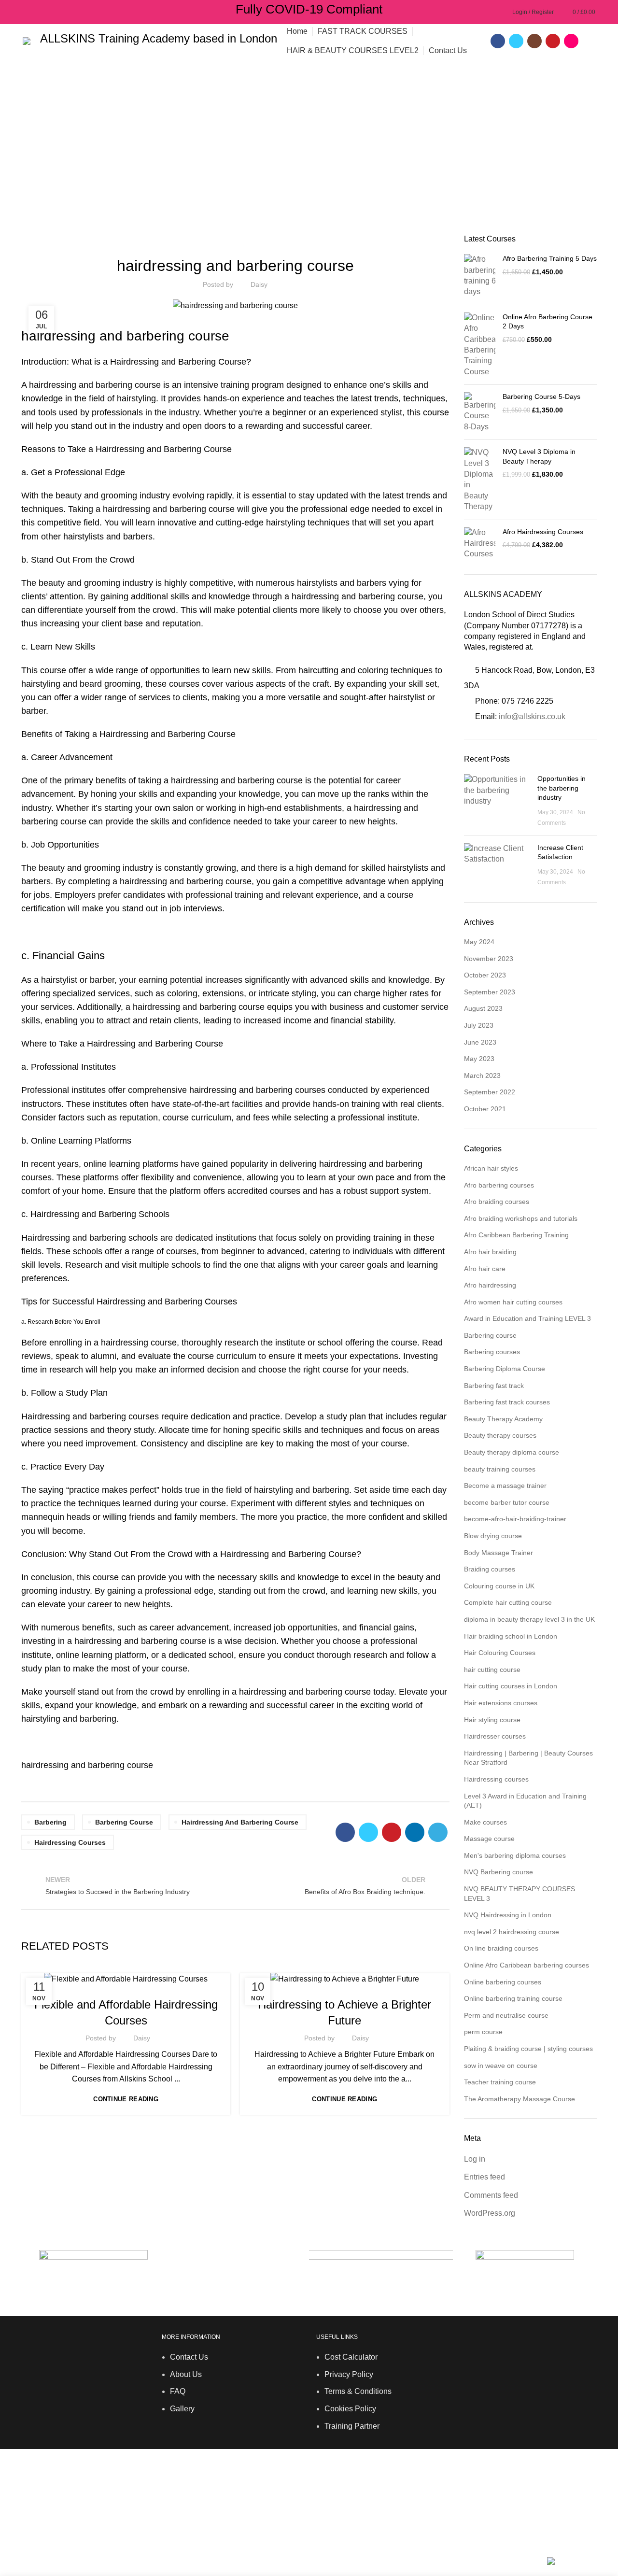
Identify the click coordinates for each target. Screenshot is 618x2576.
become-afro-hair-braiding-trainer (515, 1519)
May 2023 (479, 1059)
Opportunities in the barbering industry (562, 788)
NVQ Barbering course (499, 1872)
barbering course (391, 596)
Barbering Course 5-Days (541, 396)
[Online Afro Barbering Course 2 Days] (480, 345)
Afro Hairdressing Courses (543, 532)
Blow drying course (493, 1536)
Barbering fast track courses (507, 1402)
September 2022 (490, 1092)
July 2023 (479, 1025)
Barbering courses (180, 240)
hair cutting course (492, 1670)
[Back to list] (235, 1885)
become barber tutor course (507, 1502)
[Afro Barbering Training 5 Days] (480, 276)
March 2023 (482, 1076)
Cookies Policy (350, 2409)
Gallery (182, 2409)
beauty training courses (500, 1469)
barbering (50, 1822)
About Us (186, 2374)
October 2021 (485, 1109)
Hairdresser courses (84, 1984)
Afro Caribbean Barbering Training (516, 1235)
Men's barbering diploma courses (515, 1855)
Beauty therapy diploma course (512, 1452)
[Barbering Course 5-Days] (480, 412)
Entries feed (485, 2177)
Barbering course (77, 160)
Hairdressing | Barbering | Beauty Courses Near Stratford (528, 1758)
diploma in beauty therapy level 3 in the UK (529, 1619)
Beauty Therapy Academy (503, 1419)
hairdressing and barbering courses (257, 1090)
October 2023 (485, 975)
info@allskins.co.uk (532, 716)
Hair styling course (492, 1720)
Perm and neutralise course (506, 2015)
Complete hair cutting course (508, 1602)
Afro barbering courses (499, 1185)
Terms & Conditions (358, 2391)
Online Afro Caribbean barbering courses (527, 1965)
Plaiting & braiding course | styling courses (528, 2049)
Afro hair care (485, 1269)
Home (29, 160)
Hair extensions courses (501, 1703)
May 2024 (479, 942)
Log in (475, 2159)
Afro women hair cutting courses (513, 1302)
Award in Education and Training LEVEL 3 (527, 1318)
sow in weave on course (501, 2066)
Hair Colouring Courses (500, 1653)
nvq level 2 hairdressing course (512, 1932)
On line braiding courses (501, 1948)
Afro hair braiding (490, 1252)
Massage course (489, 1839)
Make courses (485, 1822)
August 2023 (483, 1008)
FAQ (178, 2391)
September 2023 (490, 992)
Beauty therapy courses (500, 1435)
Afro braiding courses (497, 1202)
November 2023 (489, 959)
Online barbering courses (503, 1982)
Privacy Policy (349, 2374)
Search (584, 2516)
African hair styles (491, 1168)
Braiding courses (490, 1569)
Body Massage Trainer (499, 1553)
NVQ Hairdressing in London (508, 1915)
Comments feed (491, 2195)
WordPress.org (490, 2213)
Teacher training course (500, 2082)
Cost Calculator (351, 2357)
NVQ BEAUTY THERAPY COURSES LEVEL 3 (520, 1894)
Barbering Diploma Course (265, 240)
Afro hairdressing (490, 1285)
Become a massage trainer (505, 1486)
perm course (483, 2032)
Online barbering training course (513, 1998)
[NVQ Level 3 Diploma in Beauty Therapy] (480, 480)
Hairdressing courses (70, 1842)
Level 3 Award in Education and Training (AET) (525, 1801)
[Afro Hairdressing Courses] (480, 544)
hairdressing (315, 596)
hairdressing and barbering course (240, 1822)
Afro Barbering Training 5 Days (550, 258)
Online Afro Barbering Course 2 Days (548, 322)
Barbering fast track (354, 240)
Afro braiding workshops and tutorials (521, 1218)
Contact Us (189, 2357)
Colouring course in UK (499, 1586)
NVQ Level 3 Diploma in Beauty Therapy (539, 456)
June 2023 (480, 1042)
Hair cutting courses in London (511, 1686)
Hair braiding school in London (511, 1636)
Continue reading (126, 2099)
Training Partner (352, 2426)
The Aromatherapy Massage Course (520, 2099)
